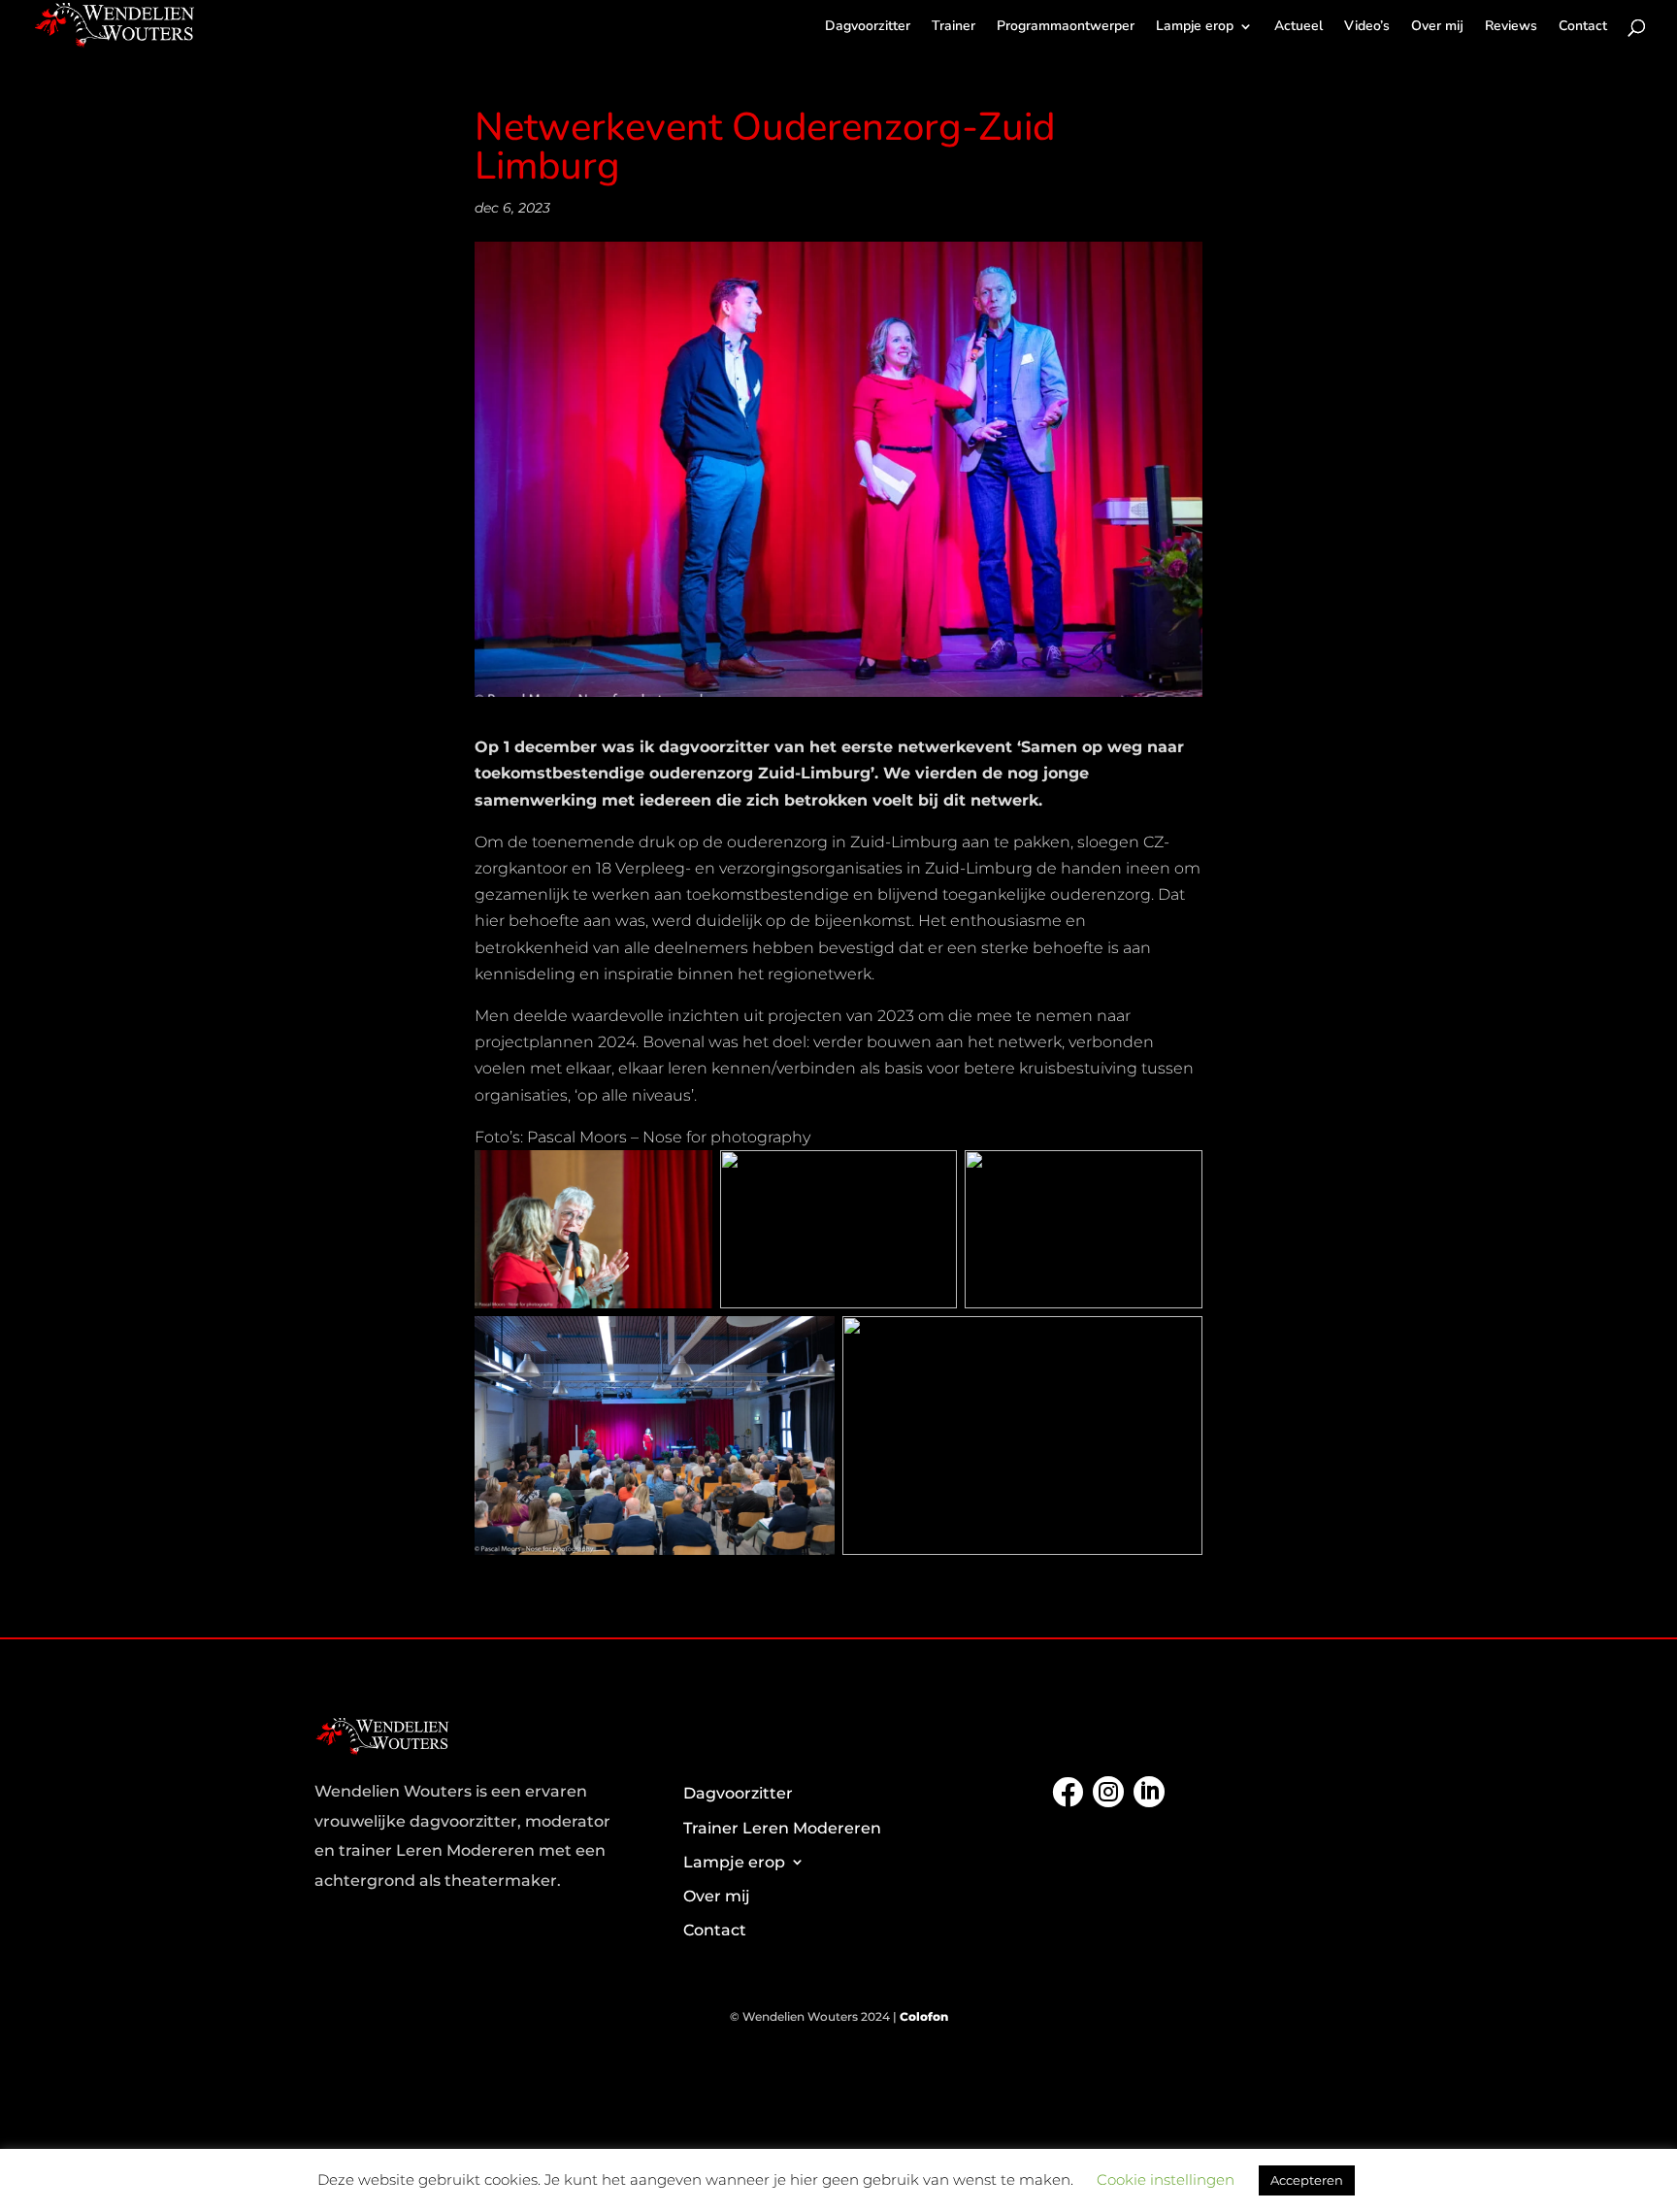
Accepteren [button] (1307, 2180)
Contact (1583, 27)
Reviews (1511, 27)
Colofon (924, 2016)
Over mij (1437, 27)
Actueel (1299, 27)
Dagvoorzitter (868, 27)
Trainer (954, 27)
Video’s (1367, 27)
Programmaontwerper (1066, 27)
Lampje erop (1195, 27)
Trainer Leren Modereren (782, 1828)
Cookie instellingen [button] (1166, 2179)
